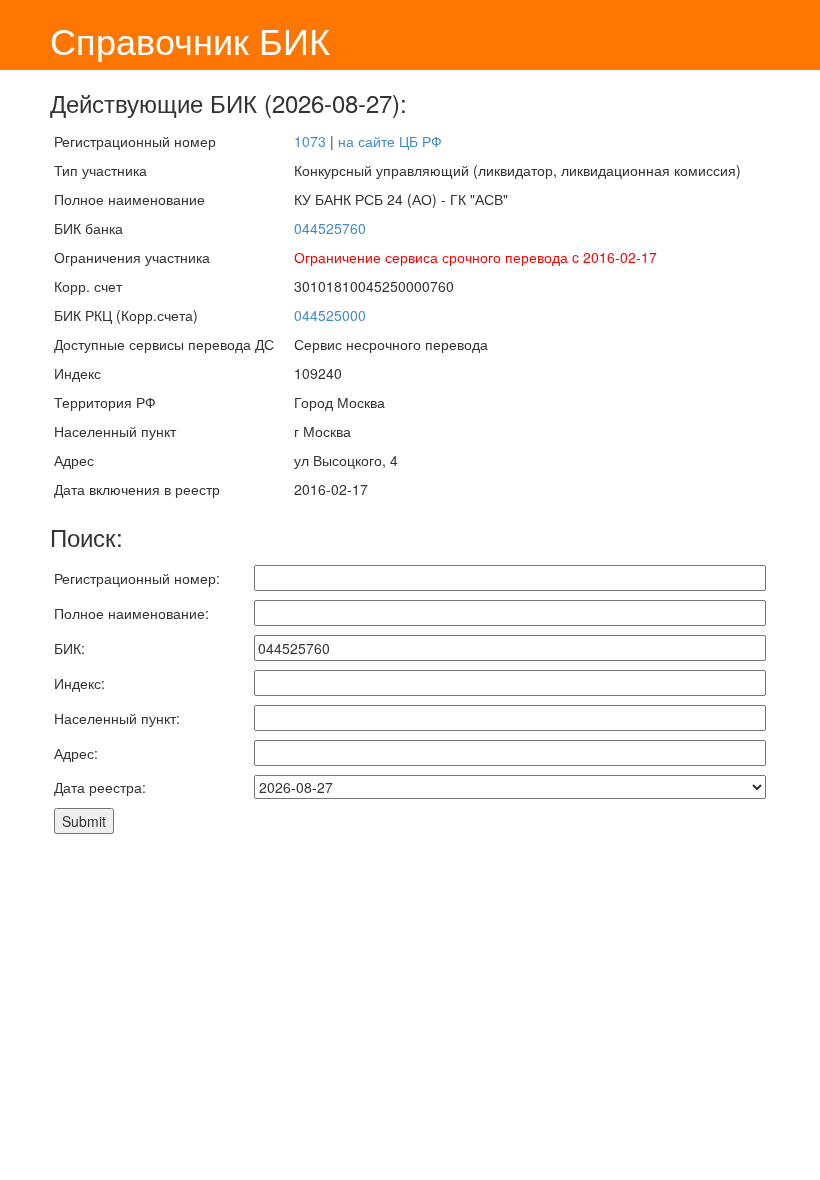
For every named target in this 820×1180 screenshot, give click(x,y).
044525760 (330, 228)
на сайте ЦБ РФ (390, 141)
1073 (310, 141)
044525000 (330, 315)
